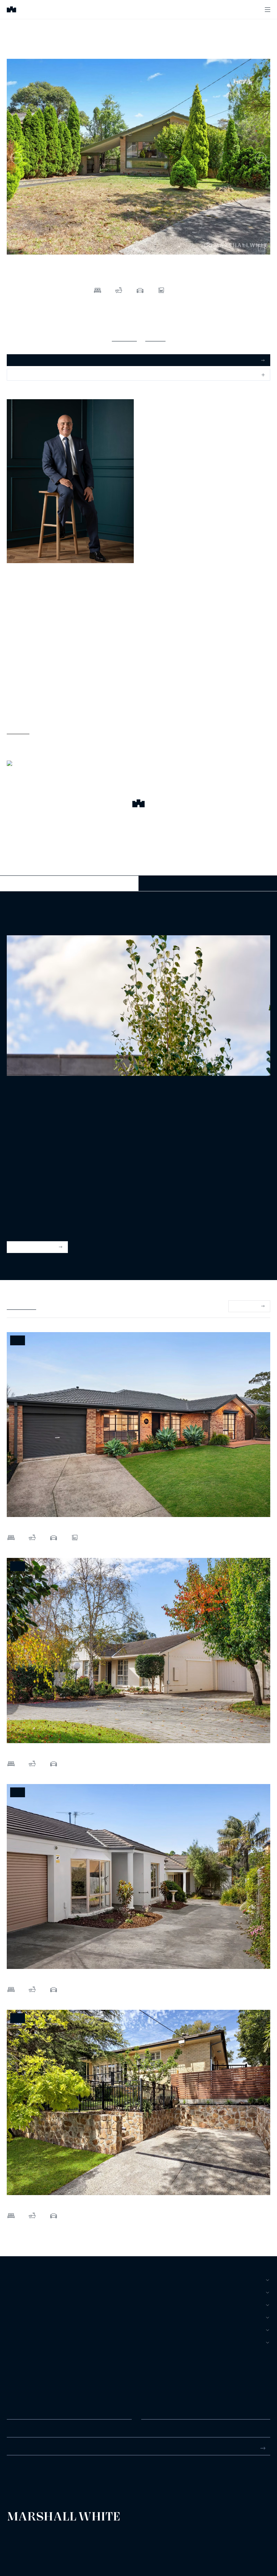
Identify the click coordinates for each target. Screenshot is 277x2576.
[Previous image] (16, 158)
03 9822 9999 (22, 2474)
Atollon (85, 2540)
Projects (19, 2317)
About (15, 2342)
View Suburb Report (34, 1247)
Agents (17, 2330)
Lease (15, 2305)
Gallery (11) (124, 337)
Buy (12, 2280)
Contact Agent (69, 883)
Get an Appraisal (30, 360)
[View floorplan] (261, 248)
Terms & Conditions (22, 2535)
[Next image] (261, 158)
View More (18, 730)
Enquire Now (208, 883)
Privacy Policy (17, 2540)
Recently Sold (21, 1306)
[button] (138, 804)
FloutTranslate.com (46, 2549)
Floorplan (155, 337)
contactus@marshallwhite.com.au (43, 2481)
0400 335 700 (22, 591)
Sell (13, 2292)
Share (19, 375)
